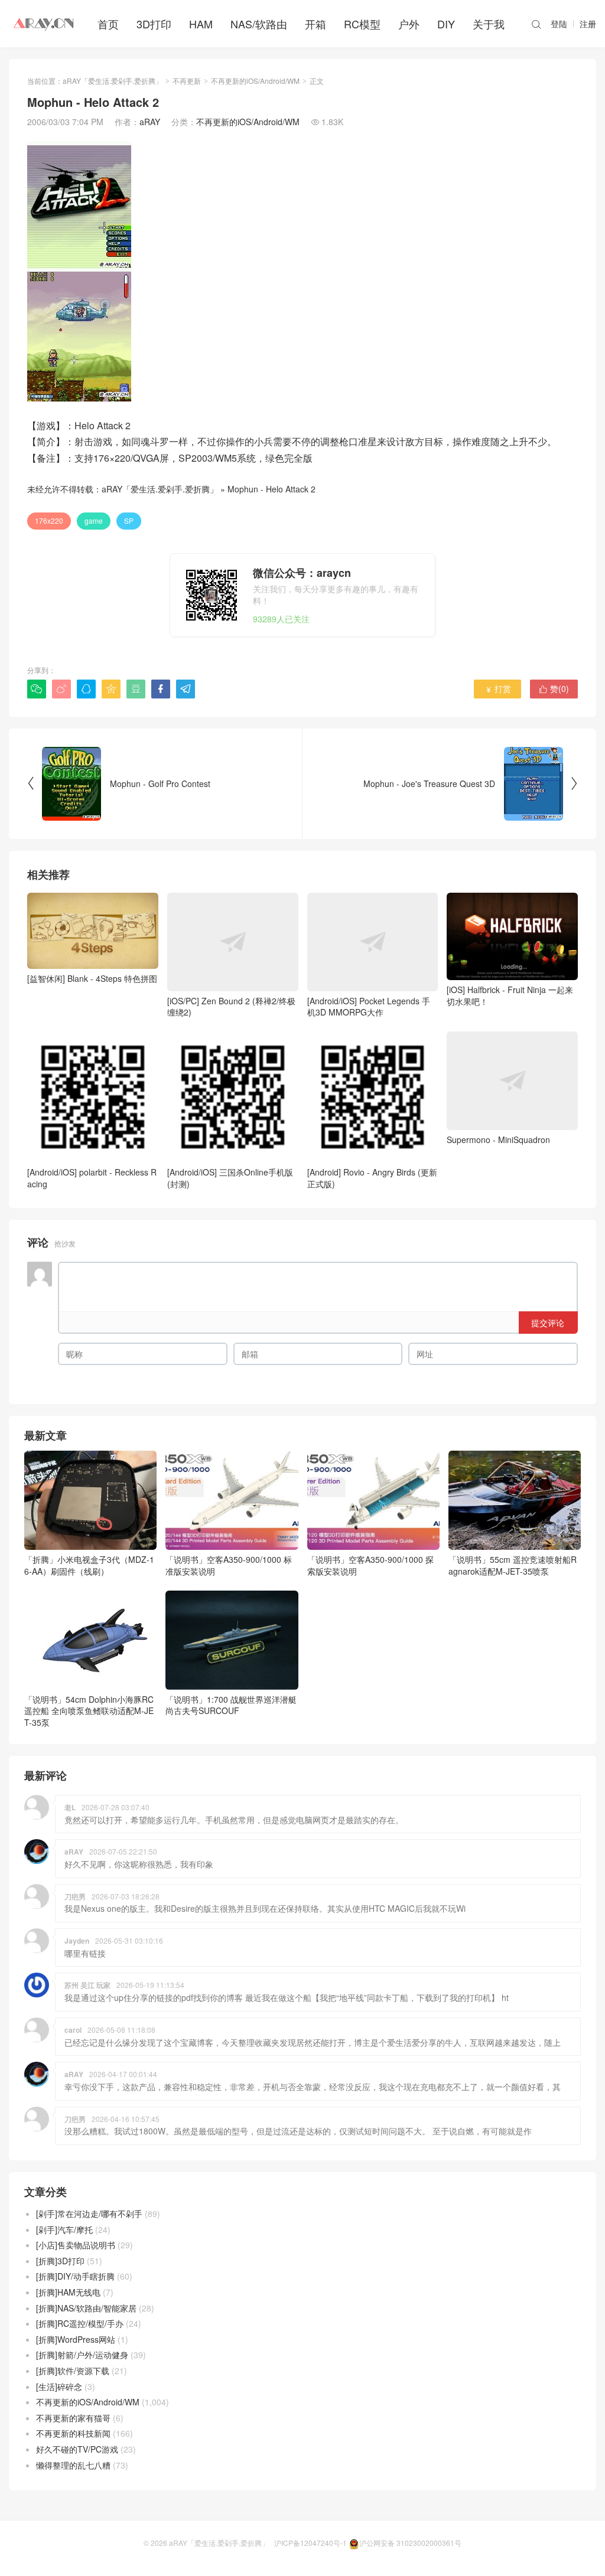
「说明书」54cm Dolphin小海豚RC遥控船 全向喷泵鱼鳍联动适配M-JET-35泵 (89, 1711)
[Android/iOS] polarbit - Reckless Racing (92, 1178)
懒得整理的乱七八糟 (73, 2465)
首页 (108, 24)
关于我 (489, 24)
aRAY (150, 122)
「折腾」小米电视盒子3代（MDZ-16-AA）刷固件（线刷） (89, 1565)
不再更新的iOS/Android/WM (255, 81)
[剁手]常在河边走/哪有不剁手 (89, 2213)
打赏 (498, 688)
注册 (588, 24)
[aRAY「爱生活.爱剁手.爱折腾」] (44, 24)
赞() (554, 688)
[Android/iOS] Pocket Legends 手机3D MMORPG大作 (369, 1006)
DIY (446, 24)
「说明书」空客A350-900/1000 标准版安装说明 (229, 1565)
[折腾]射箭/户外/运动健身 (82, 2355)
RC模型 (362, 24)
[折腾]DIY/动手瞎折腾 (75, 2276)
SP (129, 520)
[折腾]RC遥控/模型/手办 (80, 2323)
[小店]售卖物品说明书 (76, 2245)
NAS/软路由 (259, 24)
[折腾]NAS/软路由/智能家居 (86, 2308)
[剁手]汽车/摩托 (64, 2229)
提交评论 (548, 1323)
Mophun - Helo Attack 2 (271, 489)
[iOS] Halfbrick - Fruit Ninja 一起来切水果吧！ (510, 995)
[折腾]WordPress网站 (76, 2339)
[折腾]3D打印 (60, 2261)
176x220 (49, 520)
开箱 (315, 24)
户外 (409, 24)
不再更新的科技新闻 (73, 2433)
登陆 (559, 24)
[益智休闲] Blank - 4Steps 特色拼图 (92, 978)
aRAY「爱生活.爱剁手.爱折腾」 (113, 81)
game (94, 520)
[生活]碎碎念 (59, 2386)
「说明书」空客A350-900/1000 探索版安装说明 (370, 1565)
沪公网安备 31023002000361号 (410, 2543)
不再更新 (187, 81)
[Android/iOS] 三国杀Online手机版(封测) (230, 1178)
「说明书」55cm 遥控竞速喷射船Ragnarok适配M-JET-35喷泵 (513, 1565)
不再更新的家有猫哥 (73, 2418)
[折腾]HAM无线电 (68, 2292)
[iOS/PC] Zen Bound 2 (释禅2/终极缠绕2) (231, 1006)
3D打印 (154, 24)
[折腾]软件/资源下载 (73, 2371)
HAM (201, 24)
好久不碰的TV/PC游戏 (77, 2449)
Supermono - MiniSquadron (498, 1139)
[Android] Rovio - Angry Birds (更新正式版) (372, 1178)
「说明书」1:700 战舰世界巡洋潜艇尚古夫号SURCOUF (231, 1705)
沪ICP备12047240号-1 (310, 2543)
